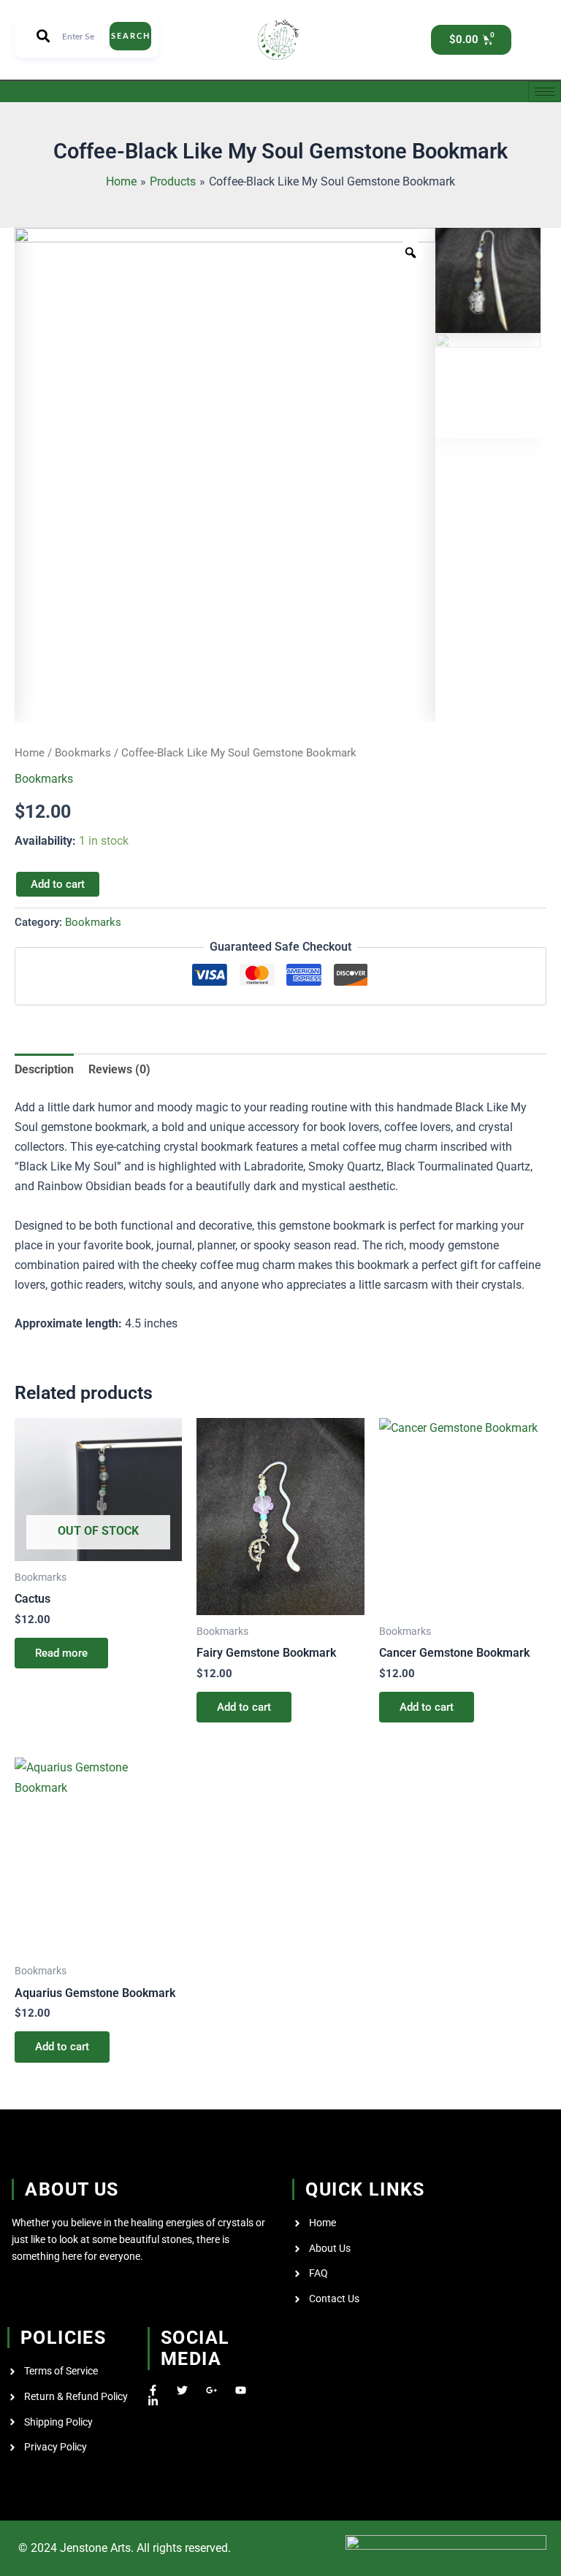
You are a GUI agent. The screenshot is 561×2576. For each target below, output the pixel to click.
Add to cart (58, 884)
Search (131, 36)
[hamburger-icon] (545, 92)
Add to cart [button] (244, 1707)
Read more (61, 1653)
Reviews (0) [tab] (119, 1069)
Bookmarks (83, 753)
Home (30, 753)
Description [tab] (44, 1069)
